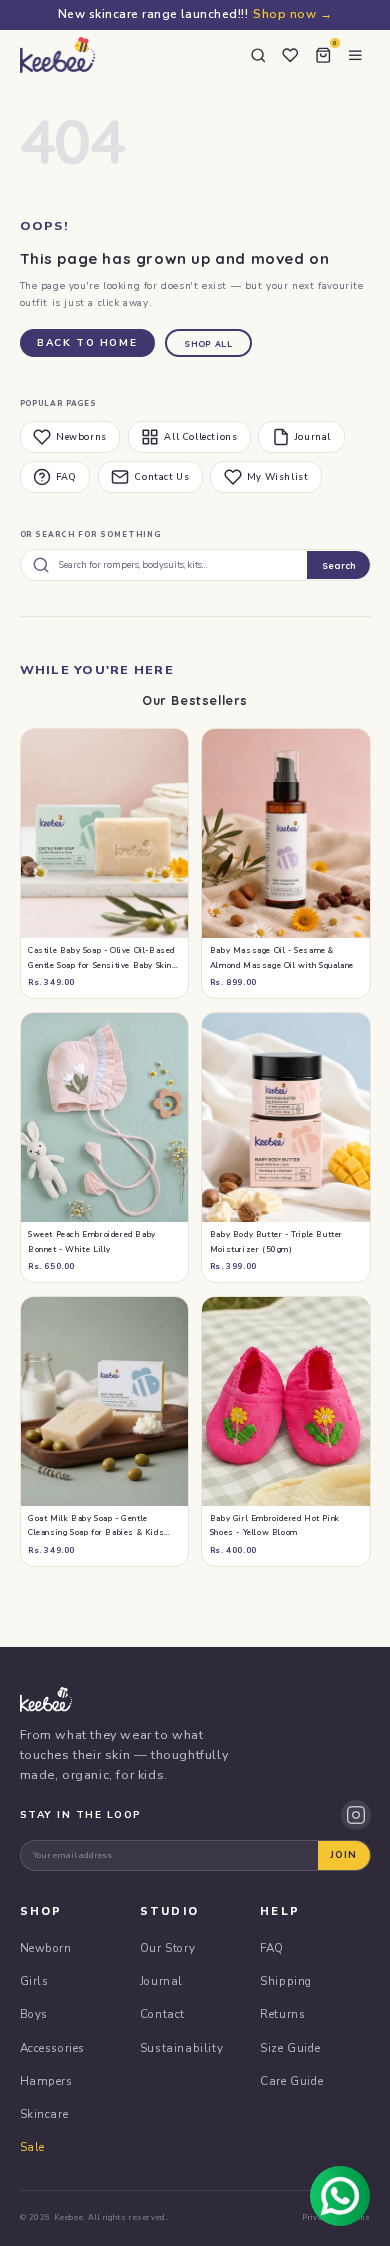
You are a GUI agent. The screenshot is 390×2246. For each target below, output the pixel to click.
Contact (162, 2014)
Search (338, 565)
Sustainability (181, 2048)
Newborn (46, 1948)
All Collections (200, 437)
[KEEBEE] (57, 55)
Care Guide (291, 2081)
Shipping (286, 1981)
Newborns (81, 437)
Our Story (167, 1948)
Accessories (53, 2048)
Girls (34, 1981)
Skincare (44, 2114)
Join (343, 1855)
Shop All (208, 343)
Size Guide (290, 2048)
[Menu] (356, 55)
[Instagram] (356, 1815)
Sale (32, 2147)
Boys (34, 2014)
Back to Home (87, 343)
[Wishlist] (291, 55)
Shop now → (292, 14)
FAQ (66, 477)
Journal (313, 437)
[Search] (258, 55)
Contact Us (161, 477)
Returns (282, 2014)
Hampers (46, 2081)
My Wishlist (278, 477)
